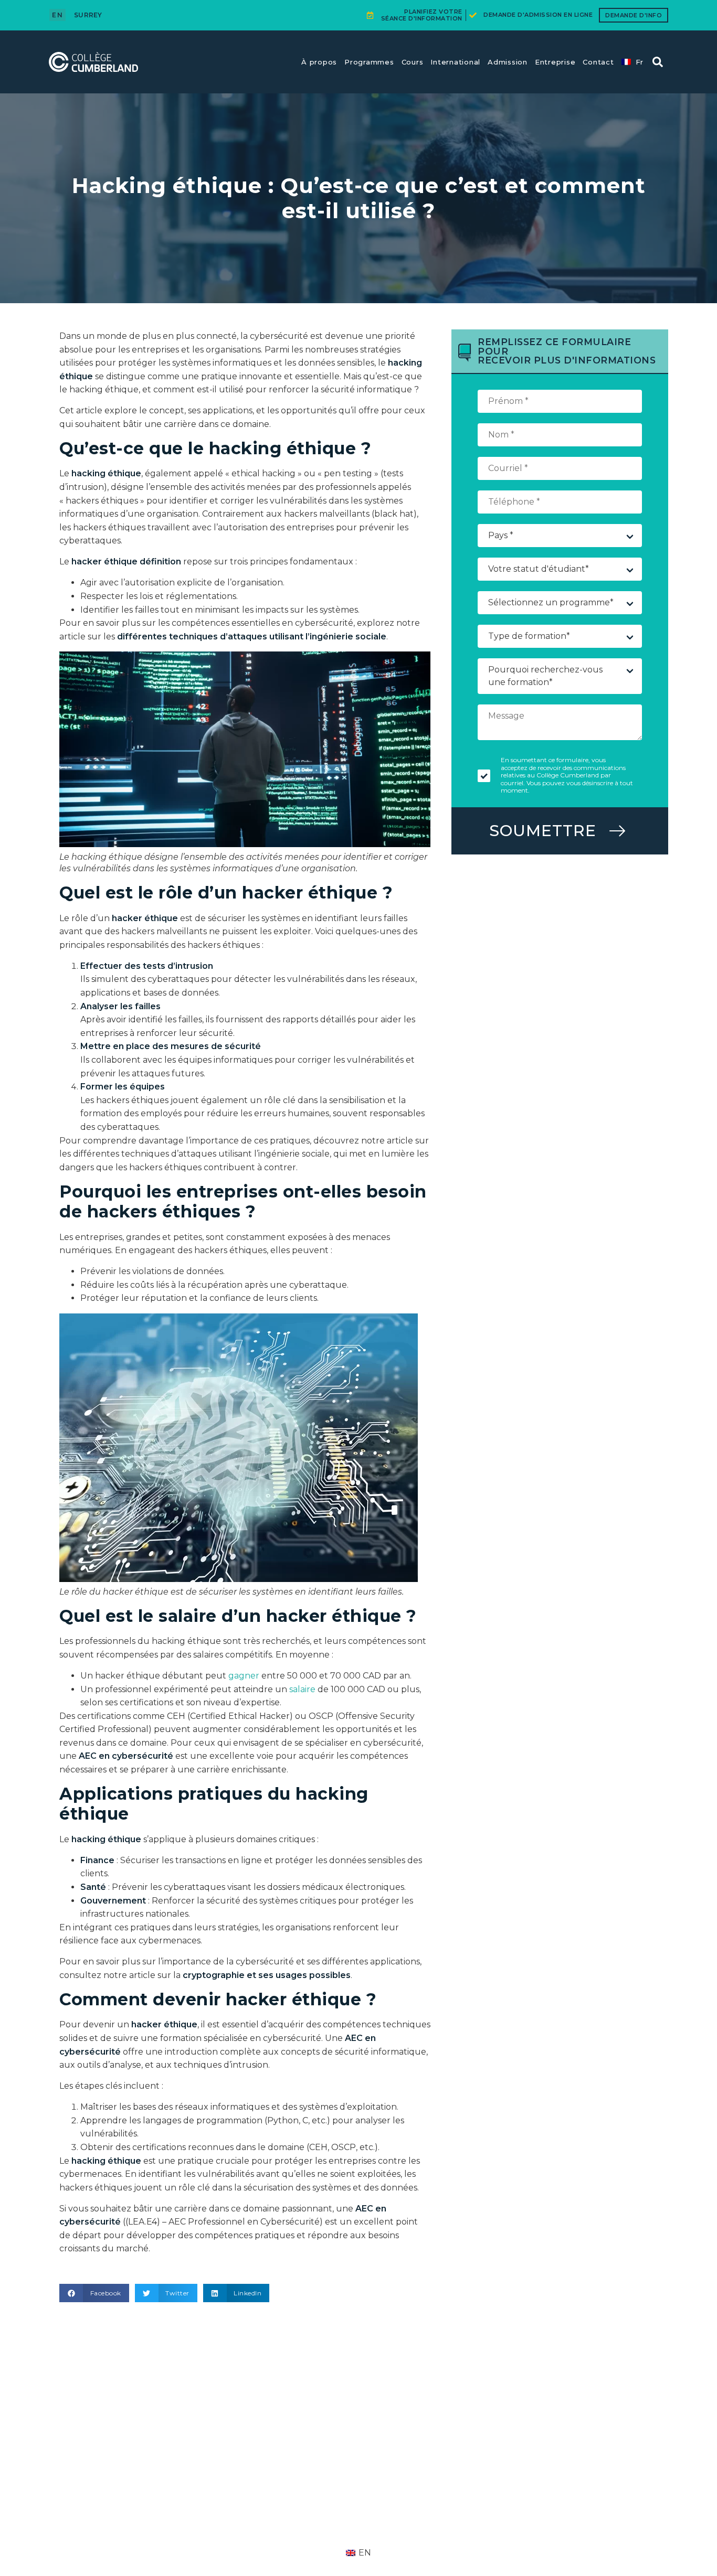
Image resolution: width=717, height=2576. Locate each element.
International (455, 62)
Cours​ (413, 62)
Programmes (369, 62)
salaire (302, 1689)
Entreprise (555, 62)
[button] (658, 62)
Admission (508, 62)
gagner (244, 1676)
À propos (319, 62)
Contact (598, 62)
